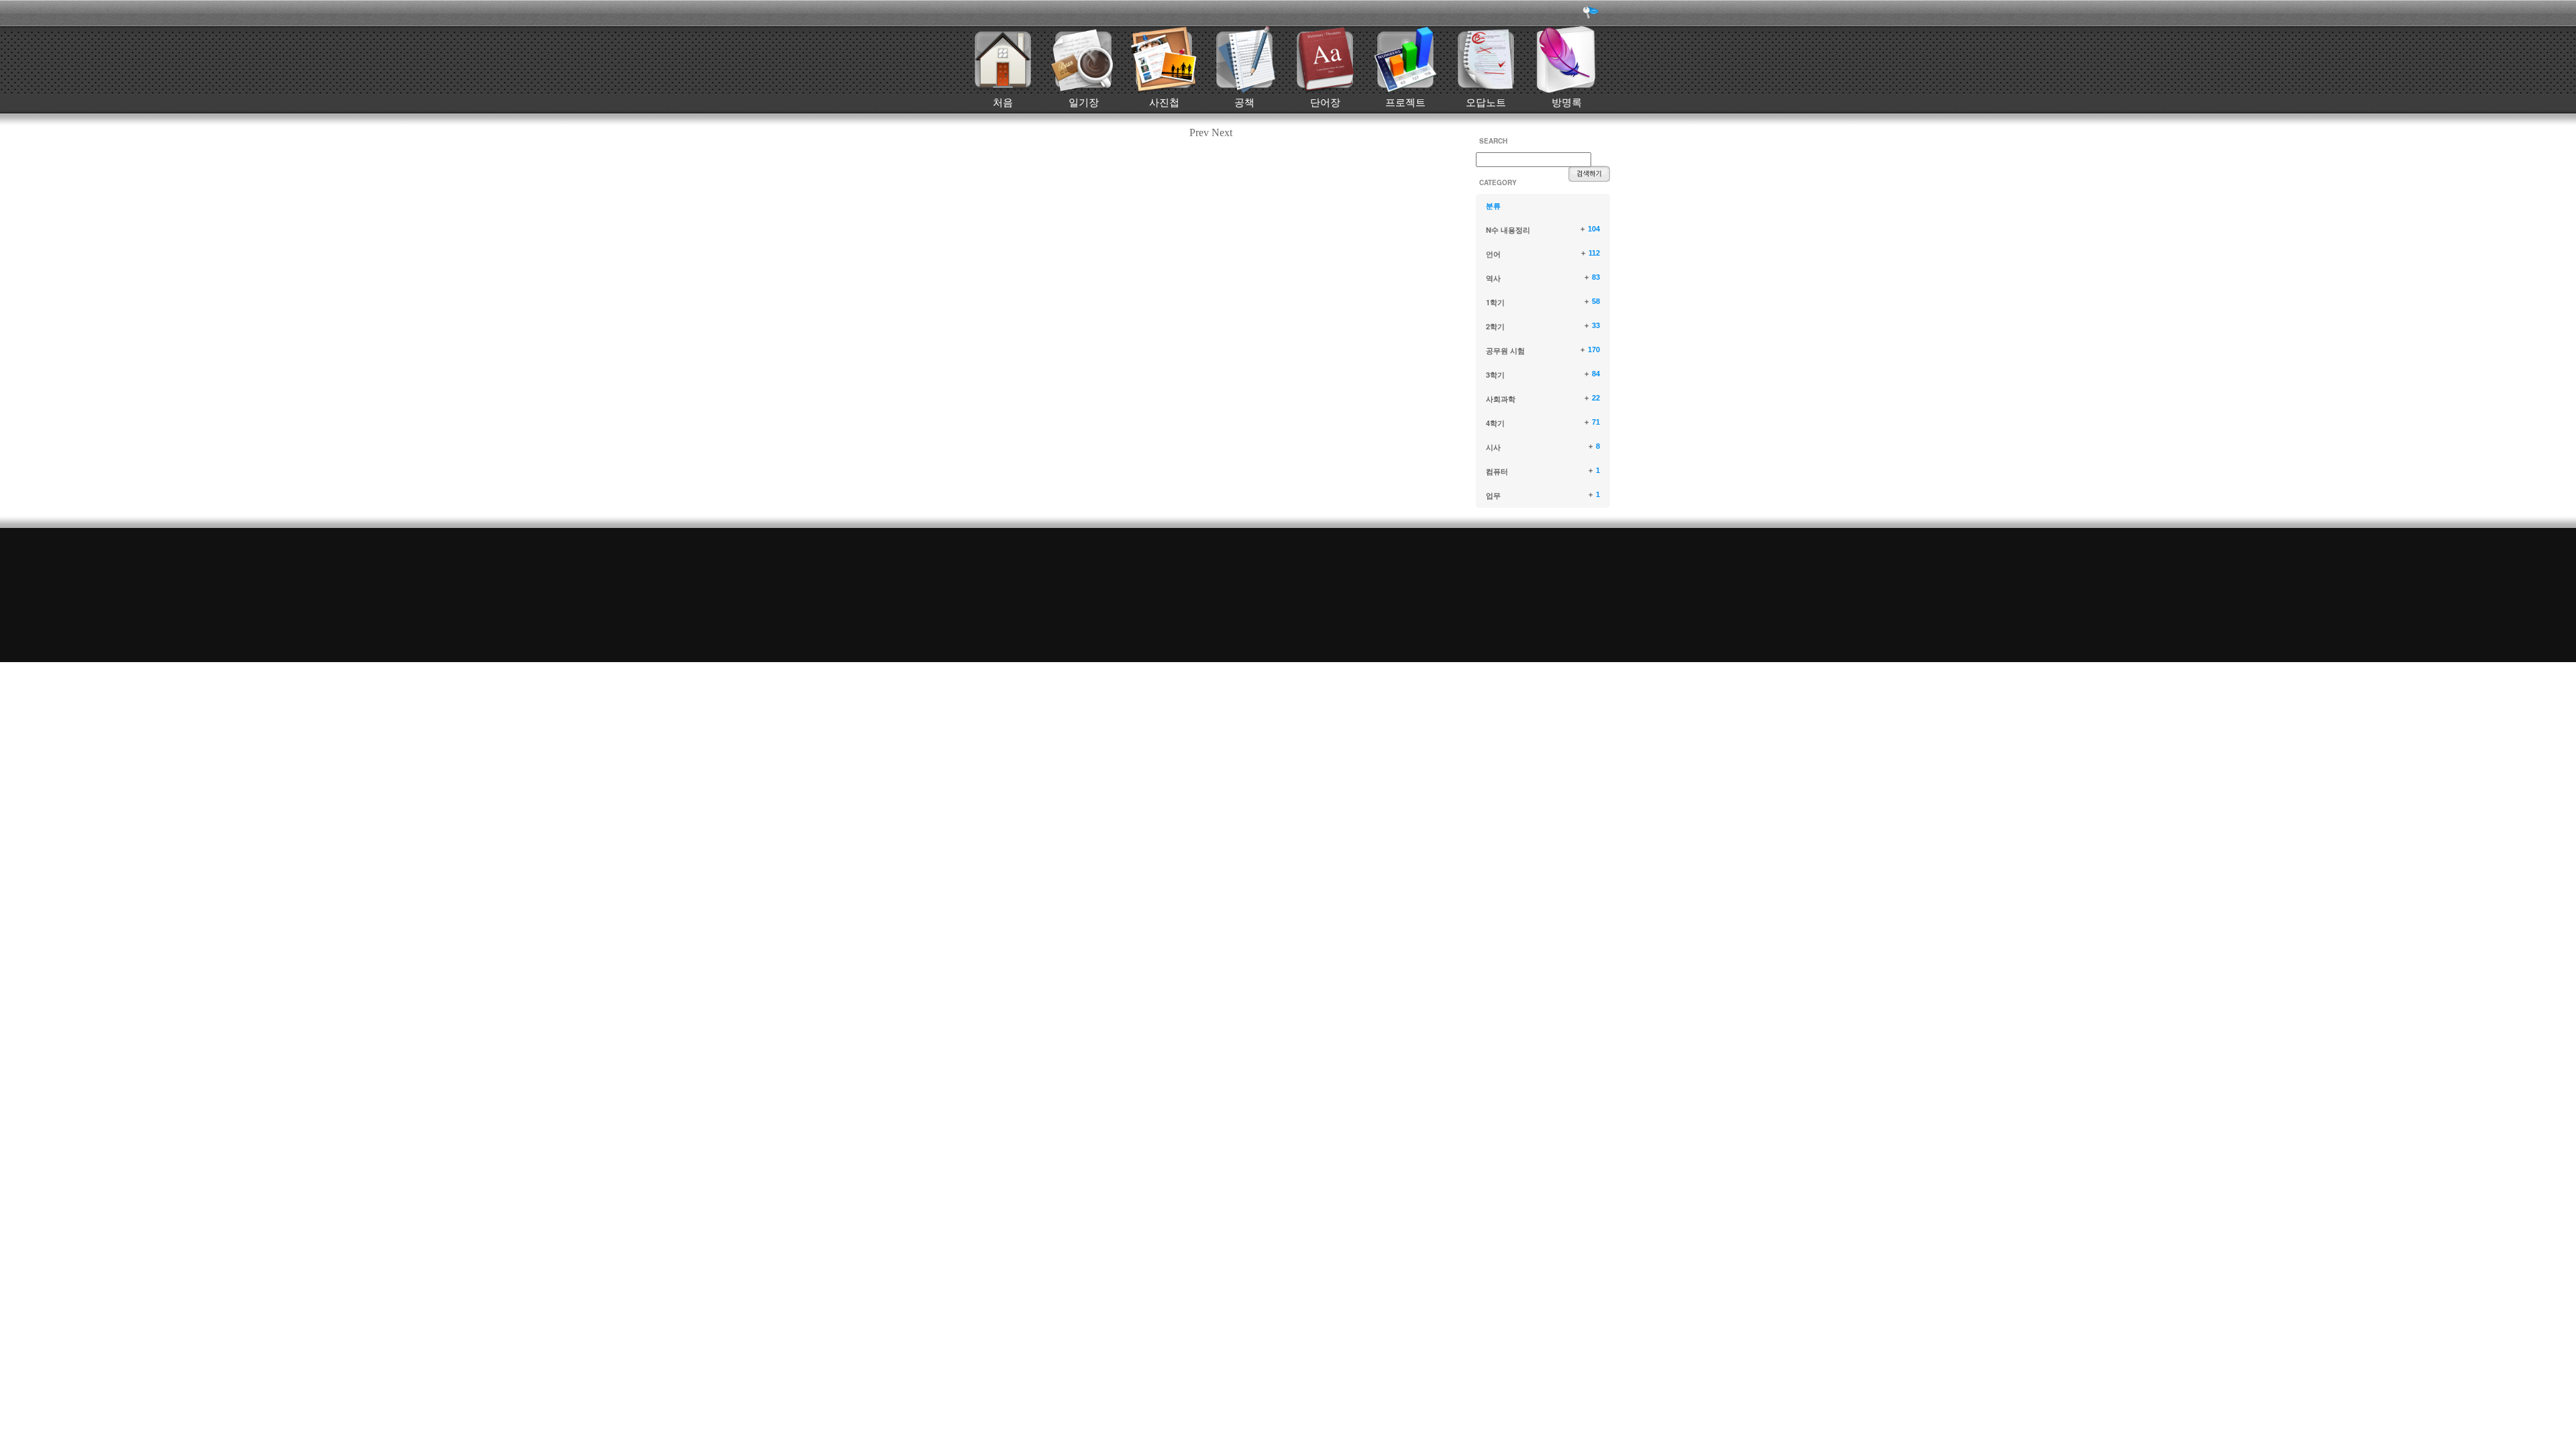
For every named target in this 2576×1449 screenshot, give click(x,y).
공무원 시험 (1505, 351)
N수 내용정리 (1508, 230)
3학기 (1495, 375)
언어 (1493, 254)
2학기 (1495, 326)
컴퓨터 (1497, 471)
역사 (1493, 278)
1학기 (1495, 302)
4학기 (1495, 423)
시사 (1493, 447)
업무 (1493, 495)
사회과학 (1501, 399)
